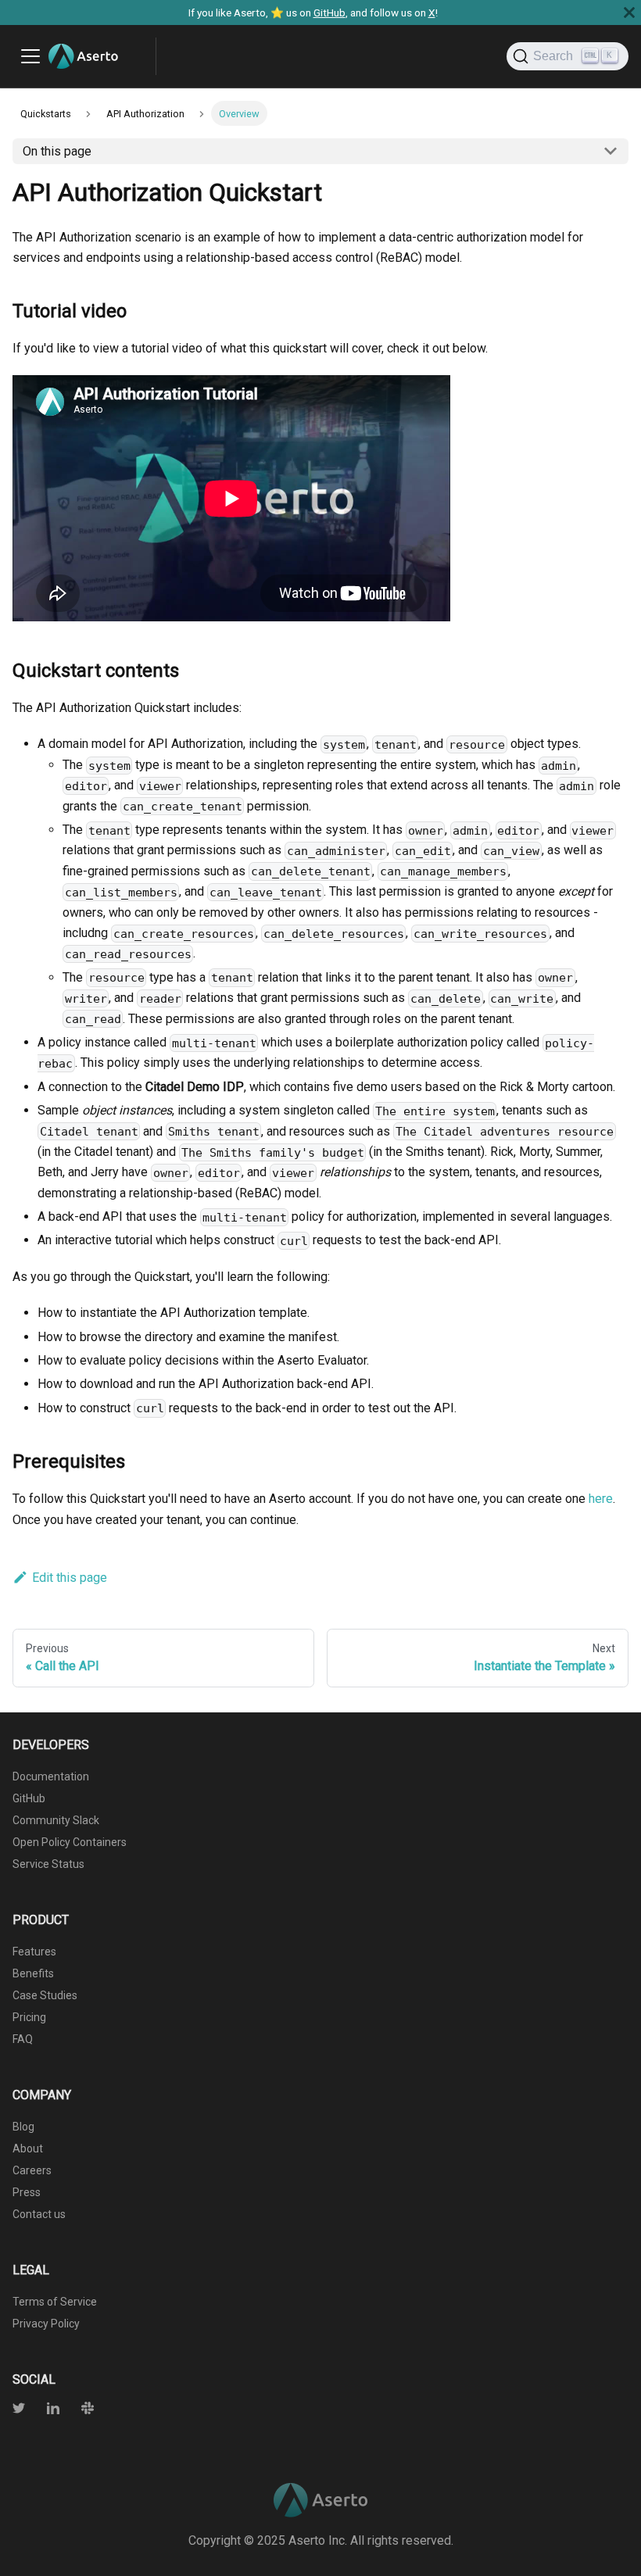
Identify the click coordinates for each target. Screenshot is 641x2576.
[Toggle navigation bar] (30, 56)
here (601, 1499)
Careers (32, 2170)
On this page (57, 151)
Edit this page (70, 1578)
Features (34, 1952)
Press (27, 2192)
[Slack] (78, 2410)
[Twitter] (20, 2410)
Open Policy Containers (70, 1842)
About (28, 2148)
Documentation (51, 1776)
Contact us (39, 2214)
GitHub (329, 13)
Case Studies (45, 1995)
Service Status (48, 1864)
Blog (23, 2127)
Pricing (29, 2017)
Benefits (33, 1973)
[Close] (629, 13)
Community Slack (56, 1820)
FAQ (23, 2039)
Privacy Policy (46, 2324)
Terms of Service (55, 2302)
